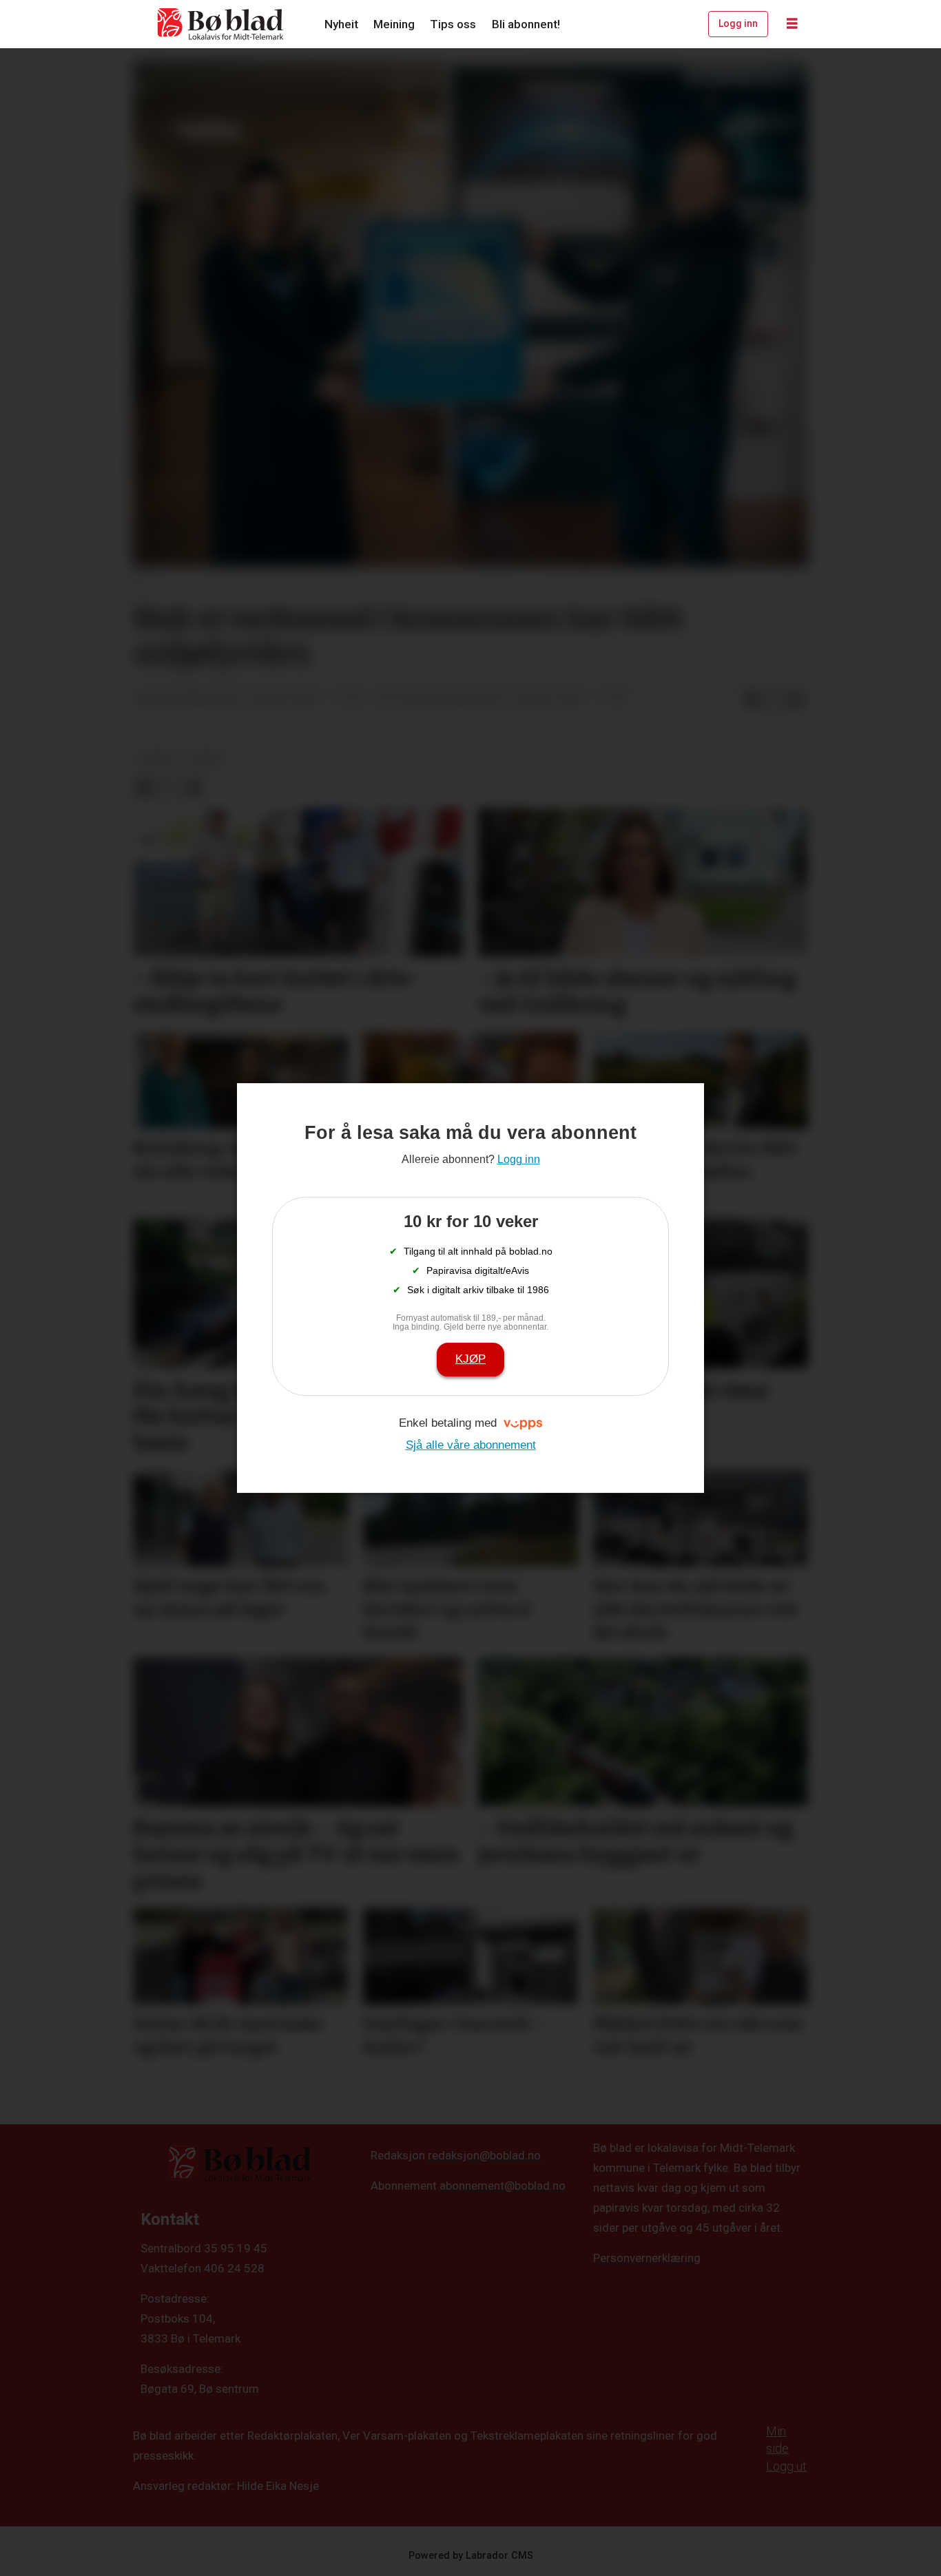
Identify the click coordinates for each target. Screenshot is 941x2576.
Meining (394, 24)
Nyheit (341, 24)
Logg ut (786, 2466)
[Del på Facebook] (752, 700)
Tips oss (453, 24)
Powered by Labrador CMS (471, 2556)
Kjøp (470, 1359)
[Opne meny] (792, 24)
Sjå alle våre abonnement (471, 1445)
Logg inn (738, 23)
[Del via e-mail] (796, 700)
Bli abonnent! (526, 24)
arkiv (208, 758)
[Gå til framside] (221, 24)
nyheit (157, 758)
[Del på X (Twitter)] (774, 700)
